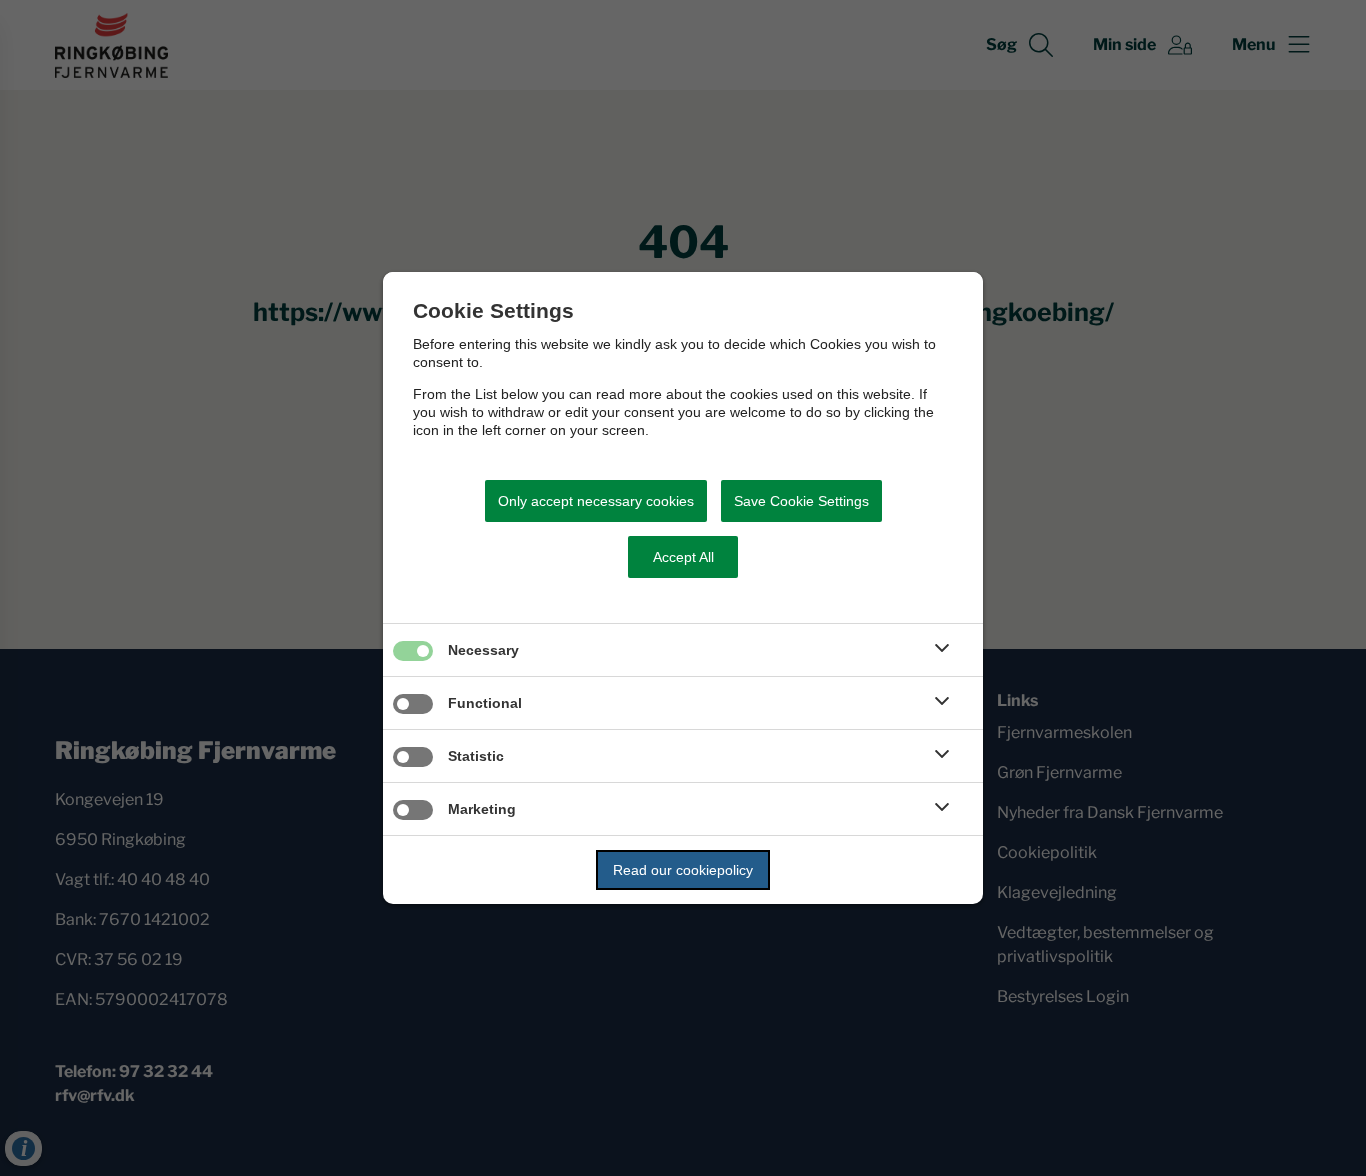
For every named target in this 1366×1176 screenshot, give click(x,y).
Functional (485, 703)
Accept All (683, 557)
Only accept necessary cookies (596, 501)
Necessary (483, 650)
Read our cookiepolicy (683, 870)
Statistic (476, 756)
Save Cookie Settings (801, 501)
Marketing (482, 809)
